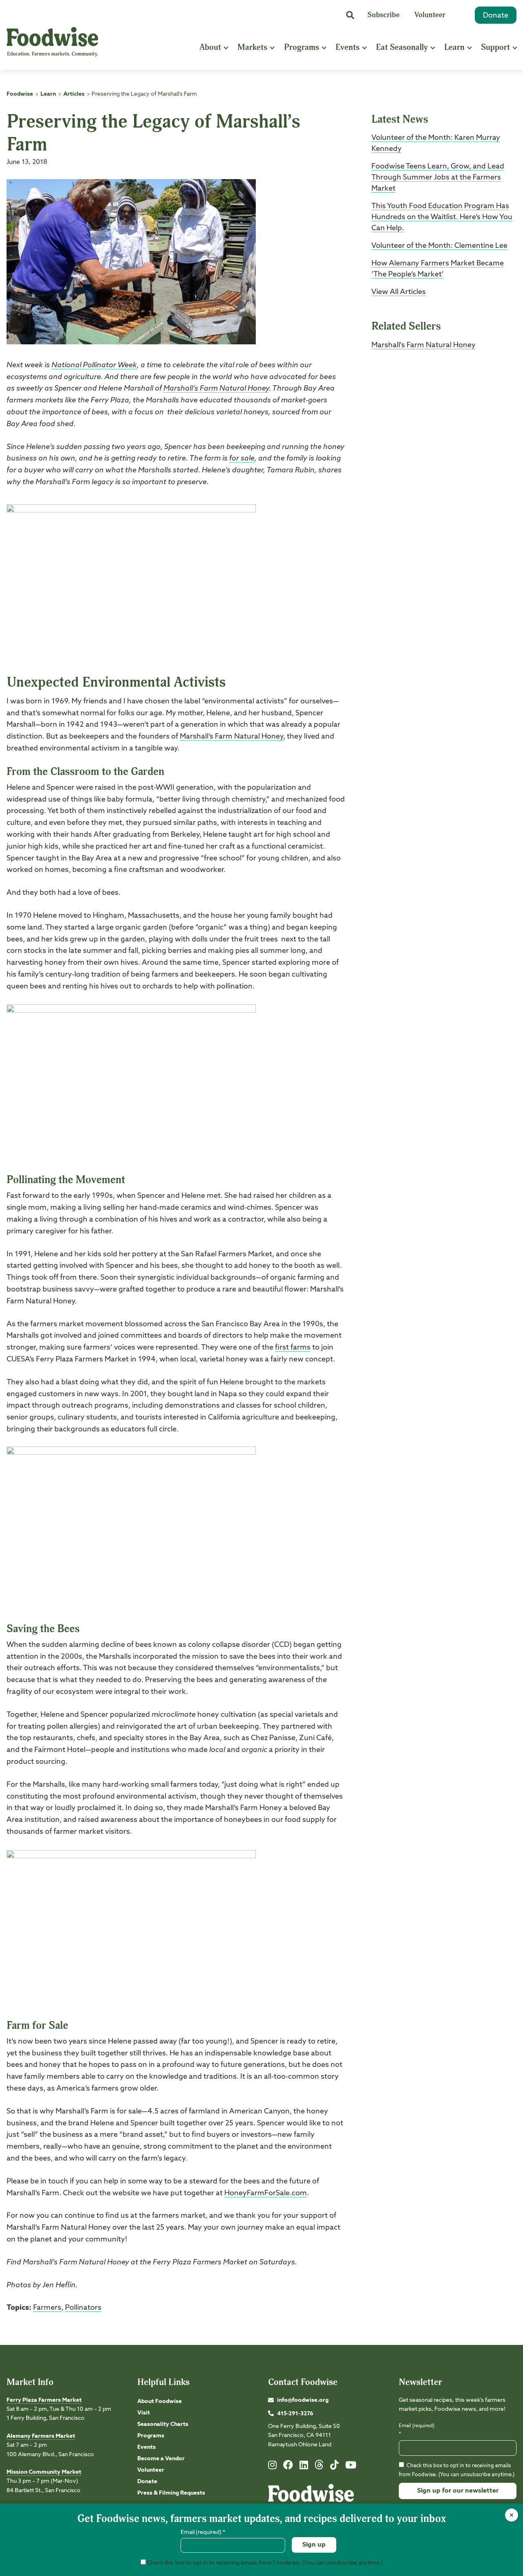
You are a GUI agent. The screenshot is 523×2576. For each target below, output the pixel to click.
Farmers (47, 2308)
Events (348, 47)
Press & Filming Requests (171, 2493)
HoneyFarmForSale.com (266, 2193)
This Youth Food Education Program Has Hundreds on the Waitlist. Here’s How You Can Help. (442, 217)
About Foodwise (160, 2401)
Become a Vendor (161, 2459)
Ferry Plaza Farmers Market (44, 2400)
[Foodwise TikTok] (334, 2467)
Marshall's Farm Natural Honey (424, 345)
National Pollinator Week (94, 365)
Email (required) (417, 2430)
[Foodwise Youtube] (351, 2467)
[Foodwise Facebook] (288, 2467)
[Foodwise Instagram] (272, 2467)
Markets (252, 47)
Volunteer (430, 15)
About (210, 47)
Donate (496, 16)
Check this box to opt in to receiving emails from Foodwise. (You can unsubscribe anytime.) (264, 2563)
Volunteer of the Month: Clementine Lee (439, 246)
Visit (144, 2413)
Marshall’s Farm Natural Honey (216, 389)
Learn (454, 47)
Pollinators (83, 2308)
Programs (302, 47)
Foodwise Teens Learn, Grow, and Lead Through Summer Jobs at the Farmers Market (438, 177)
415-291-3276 (295, 2414)
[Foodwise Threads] (319, 2468)
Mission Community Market (44, 2472)
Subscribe (383, 15)
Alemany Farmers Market (41, 2436)
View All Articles (399, 292)
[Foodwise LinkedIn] (304, 2467)
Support (495, 47)
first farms (293, 1348)
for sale (242, 458)
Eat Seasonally (402, 47)
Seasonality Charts (163, 2424)
